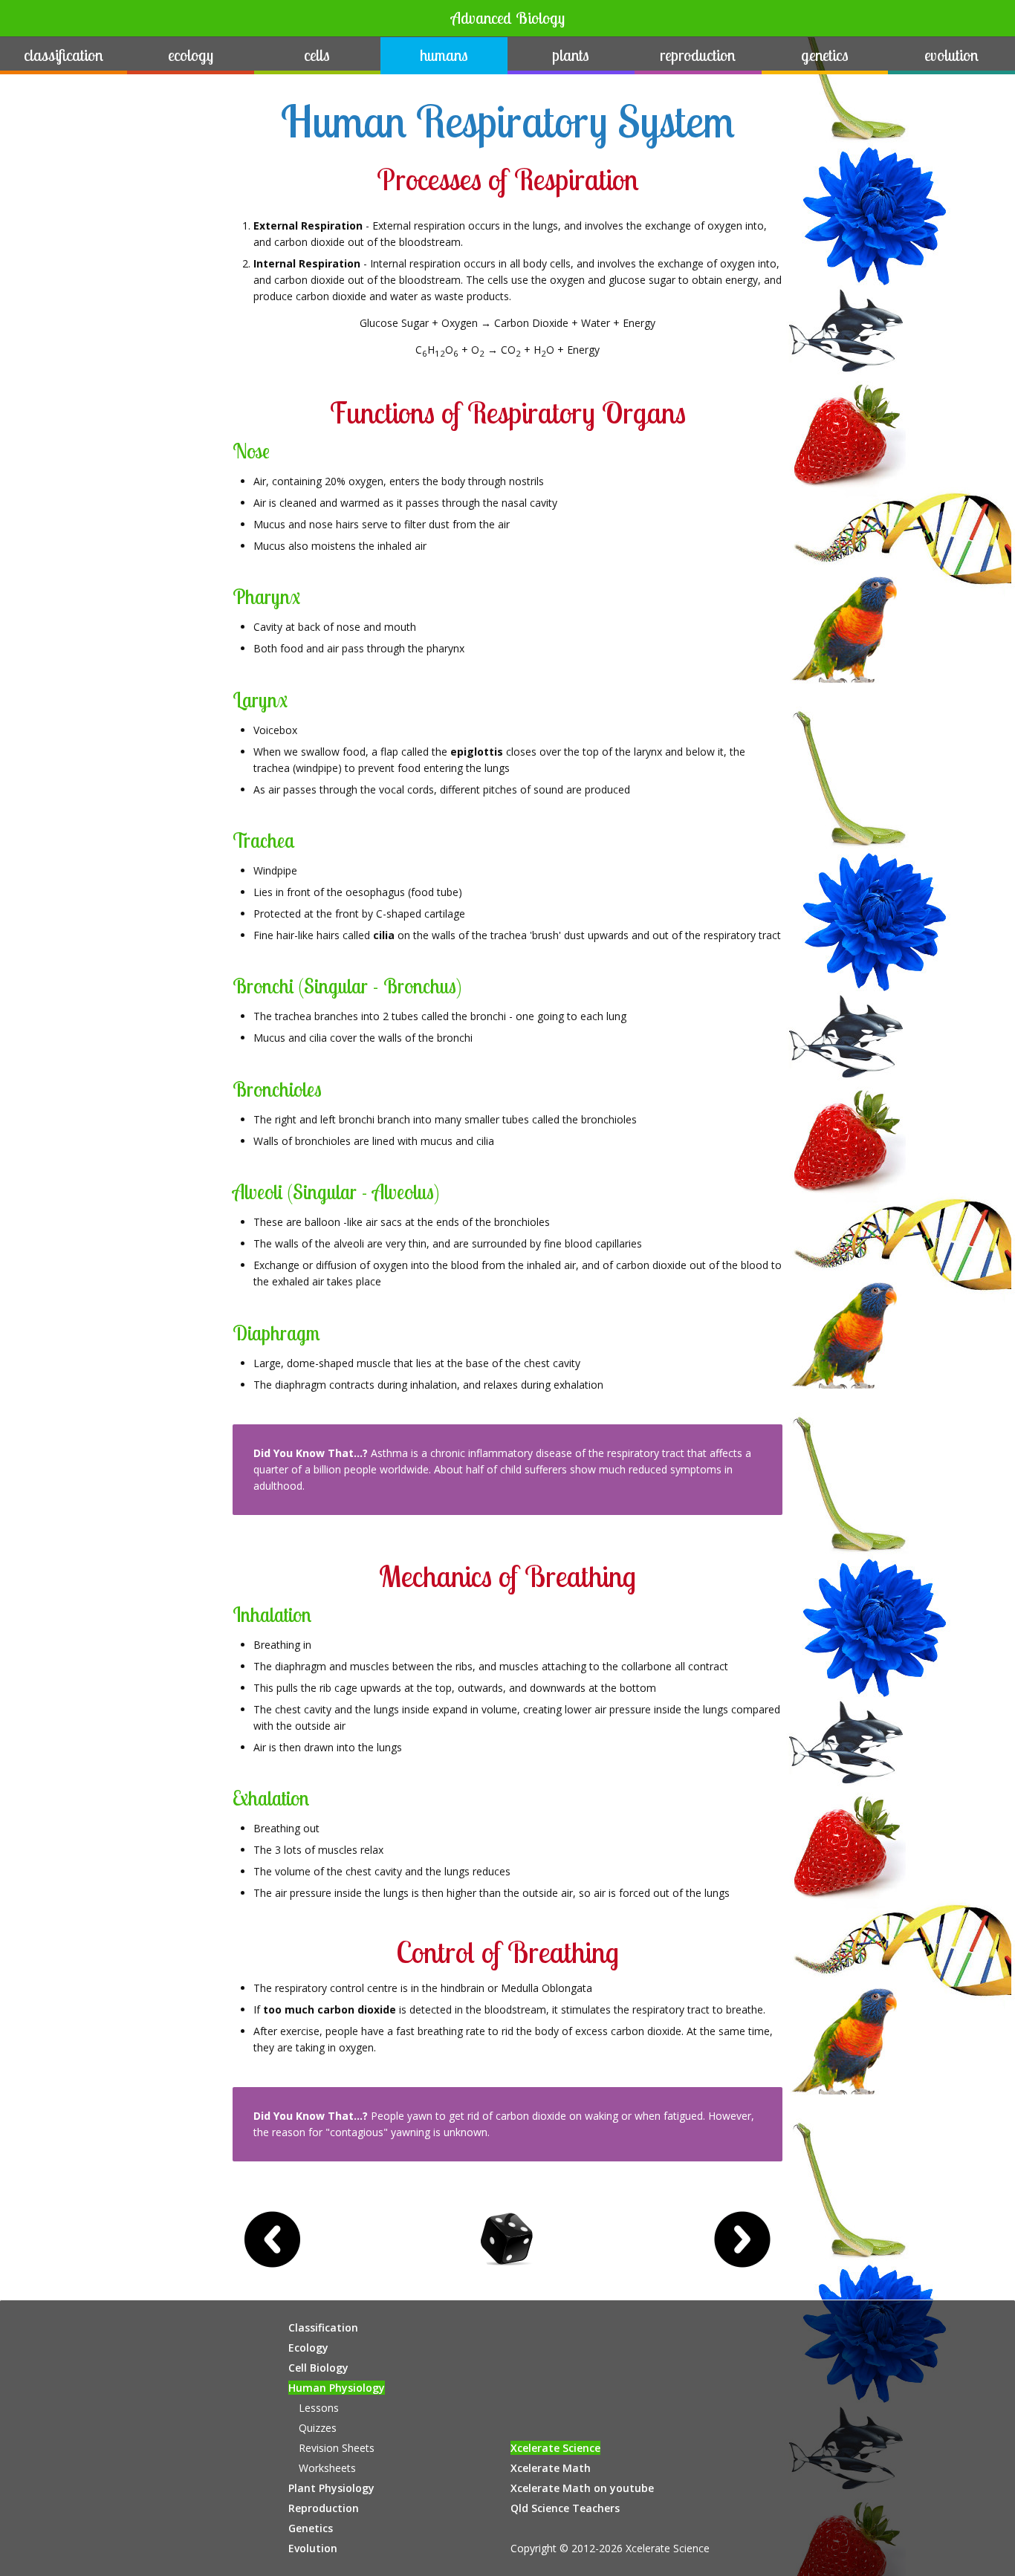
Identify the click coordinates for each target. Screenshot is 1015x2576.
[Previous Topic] (273, 2239)
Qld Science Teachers (565, 2508)
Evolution (951, 55)
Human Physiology (337, 2388)
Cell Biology (318, 2368)
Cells (317, 55)
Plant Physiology (331, 2488)
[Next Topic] (742, 2239)
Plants (571, 55)
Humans (444, 55)
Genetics (825, 55)
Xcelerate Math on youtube (582, 2488)
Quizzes (318, 2428)
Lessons (319, 2408)
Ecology (191, 55)
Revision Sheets (337, 2448)
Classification (64, 55)
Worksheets (327, 2468)
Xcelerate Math (551, 2468)
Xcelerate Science (555, 2448)
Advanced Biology (508, 18)
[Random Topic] (507, 2239)
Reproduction (698, 55)
